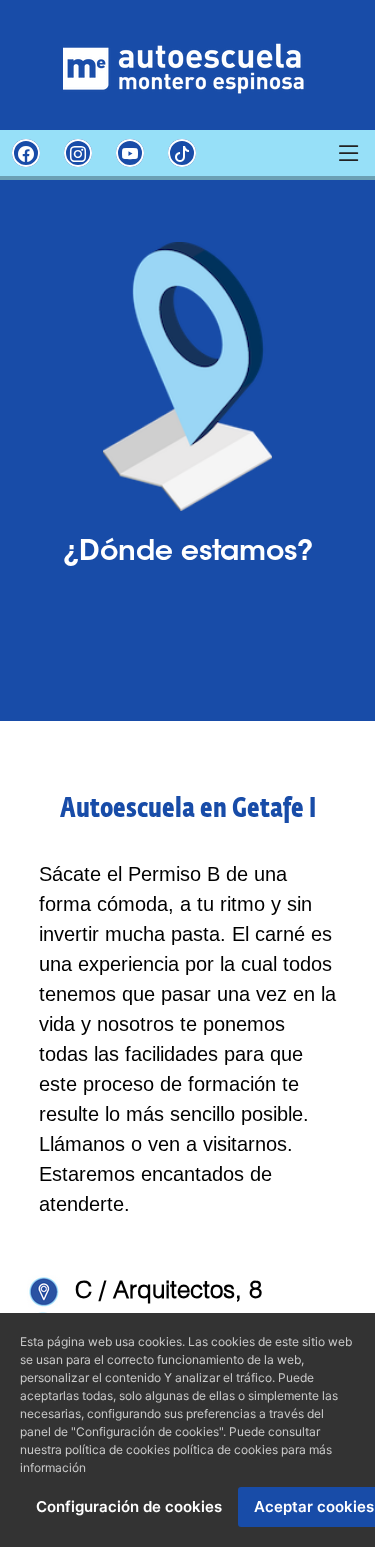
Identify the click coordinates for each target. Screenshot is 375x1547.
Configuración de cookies (129, 1506)
